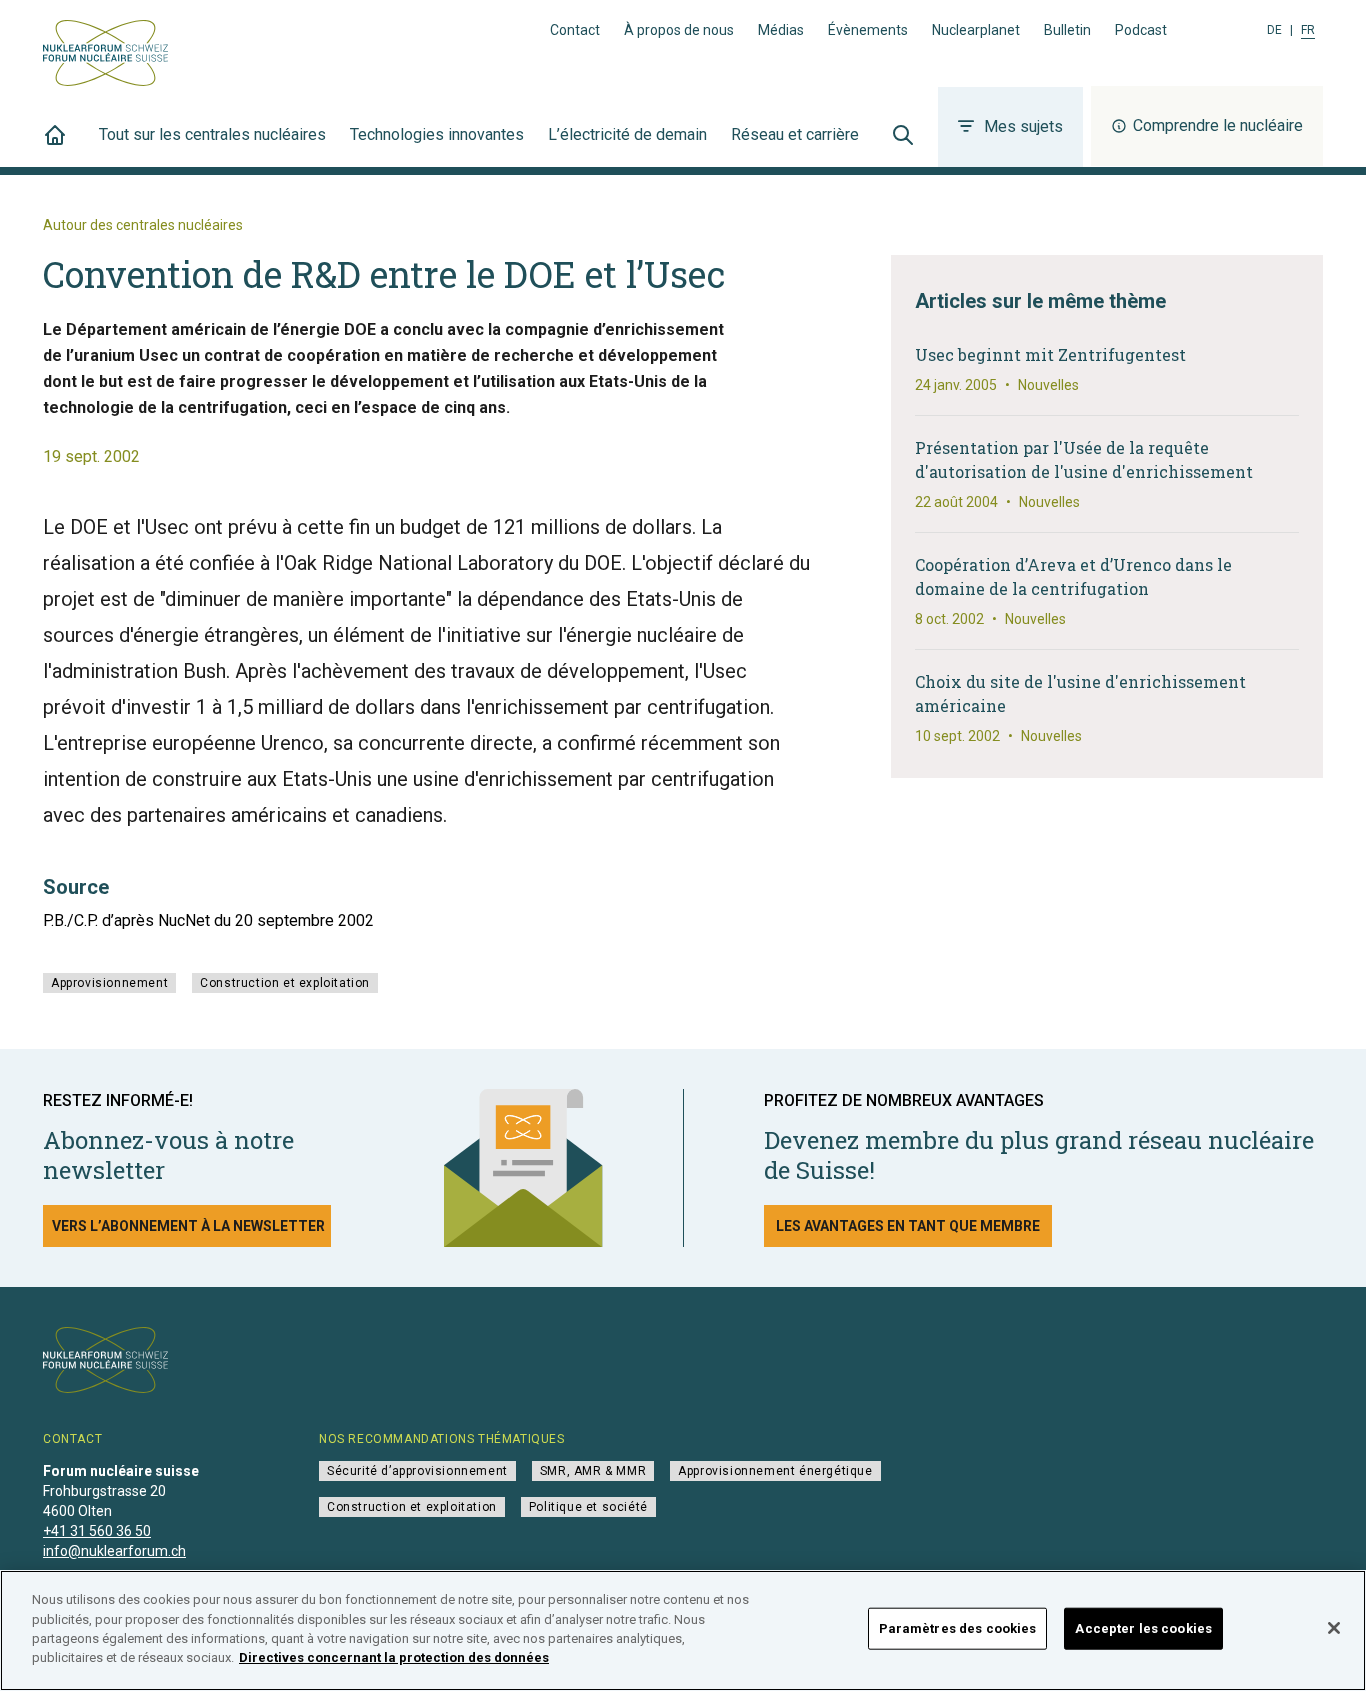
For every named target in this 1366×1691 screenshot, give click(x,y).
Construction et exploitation (285, 983)
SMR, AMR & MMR (593, 1471)
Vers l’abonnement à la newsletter (188, 1226)
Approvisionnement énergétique (775, 1471)
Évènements (868, 30)
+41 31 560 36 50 (97, 1531)
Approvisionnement (109, 983)
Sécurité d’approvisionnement (417, 1471)
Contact (575, 30)
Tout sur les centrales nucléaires (212, 134)
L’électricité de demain (627, 134)
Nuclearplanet (976, 30)
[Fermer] (1334, 1628)
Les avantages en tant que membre (908, 1226)
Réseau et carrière (795, 134)
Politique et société (588, 1507)
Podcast (1141, 30)
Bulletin (1067, 30)
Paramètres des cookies (958, 1628)
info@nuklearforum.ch (114, 1551)
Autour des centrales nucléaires (143, 225)
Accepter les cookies (1143, 1628)
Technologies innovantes (437, 134)
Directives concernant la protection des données (394, 1657)
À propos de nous (679, 30)
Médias (781, 30)
